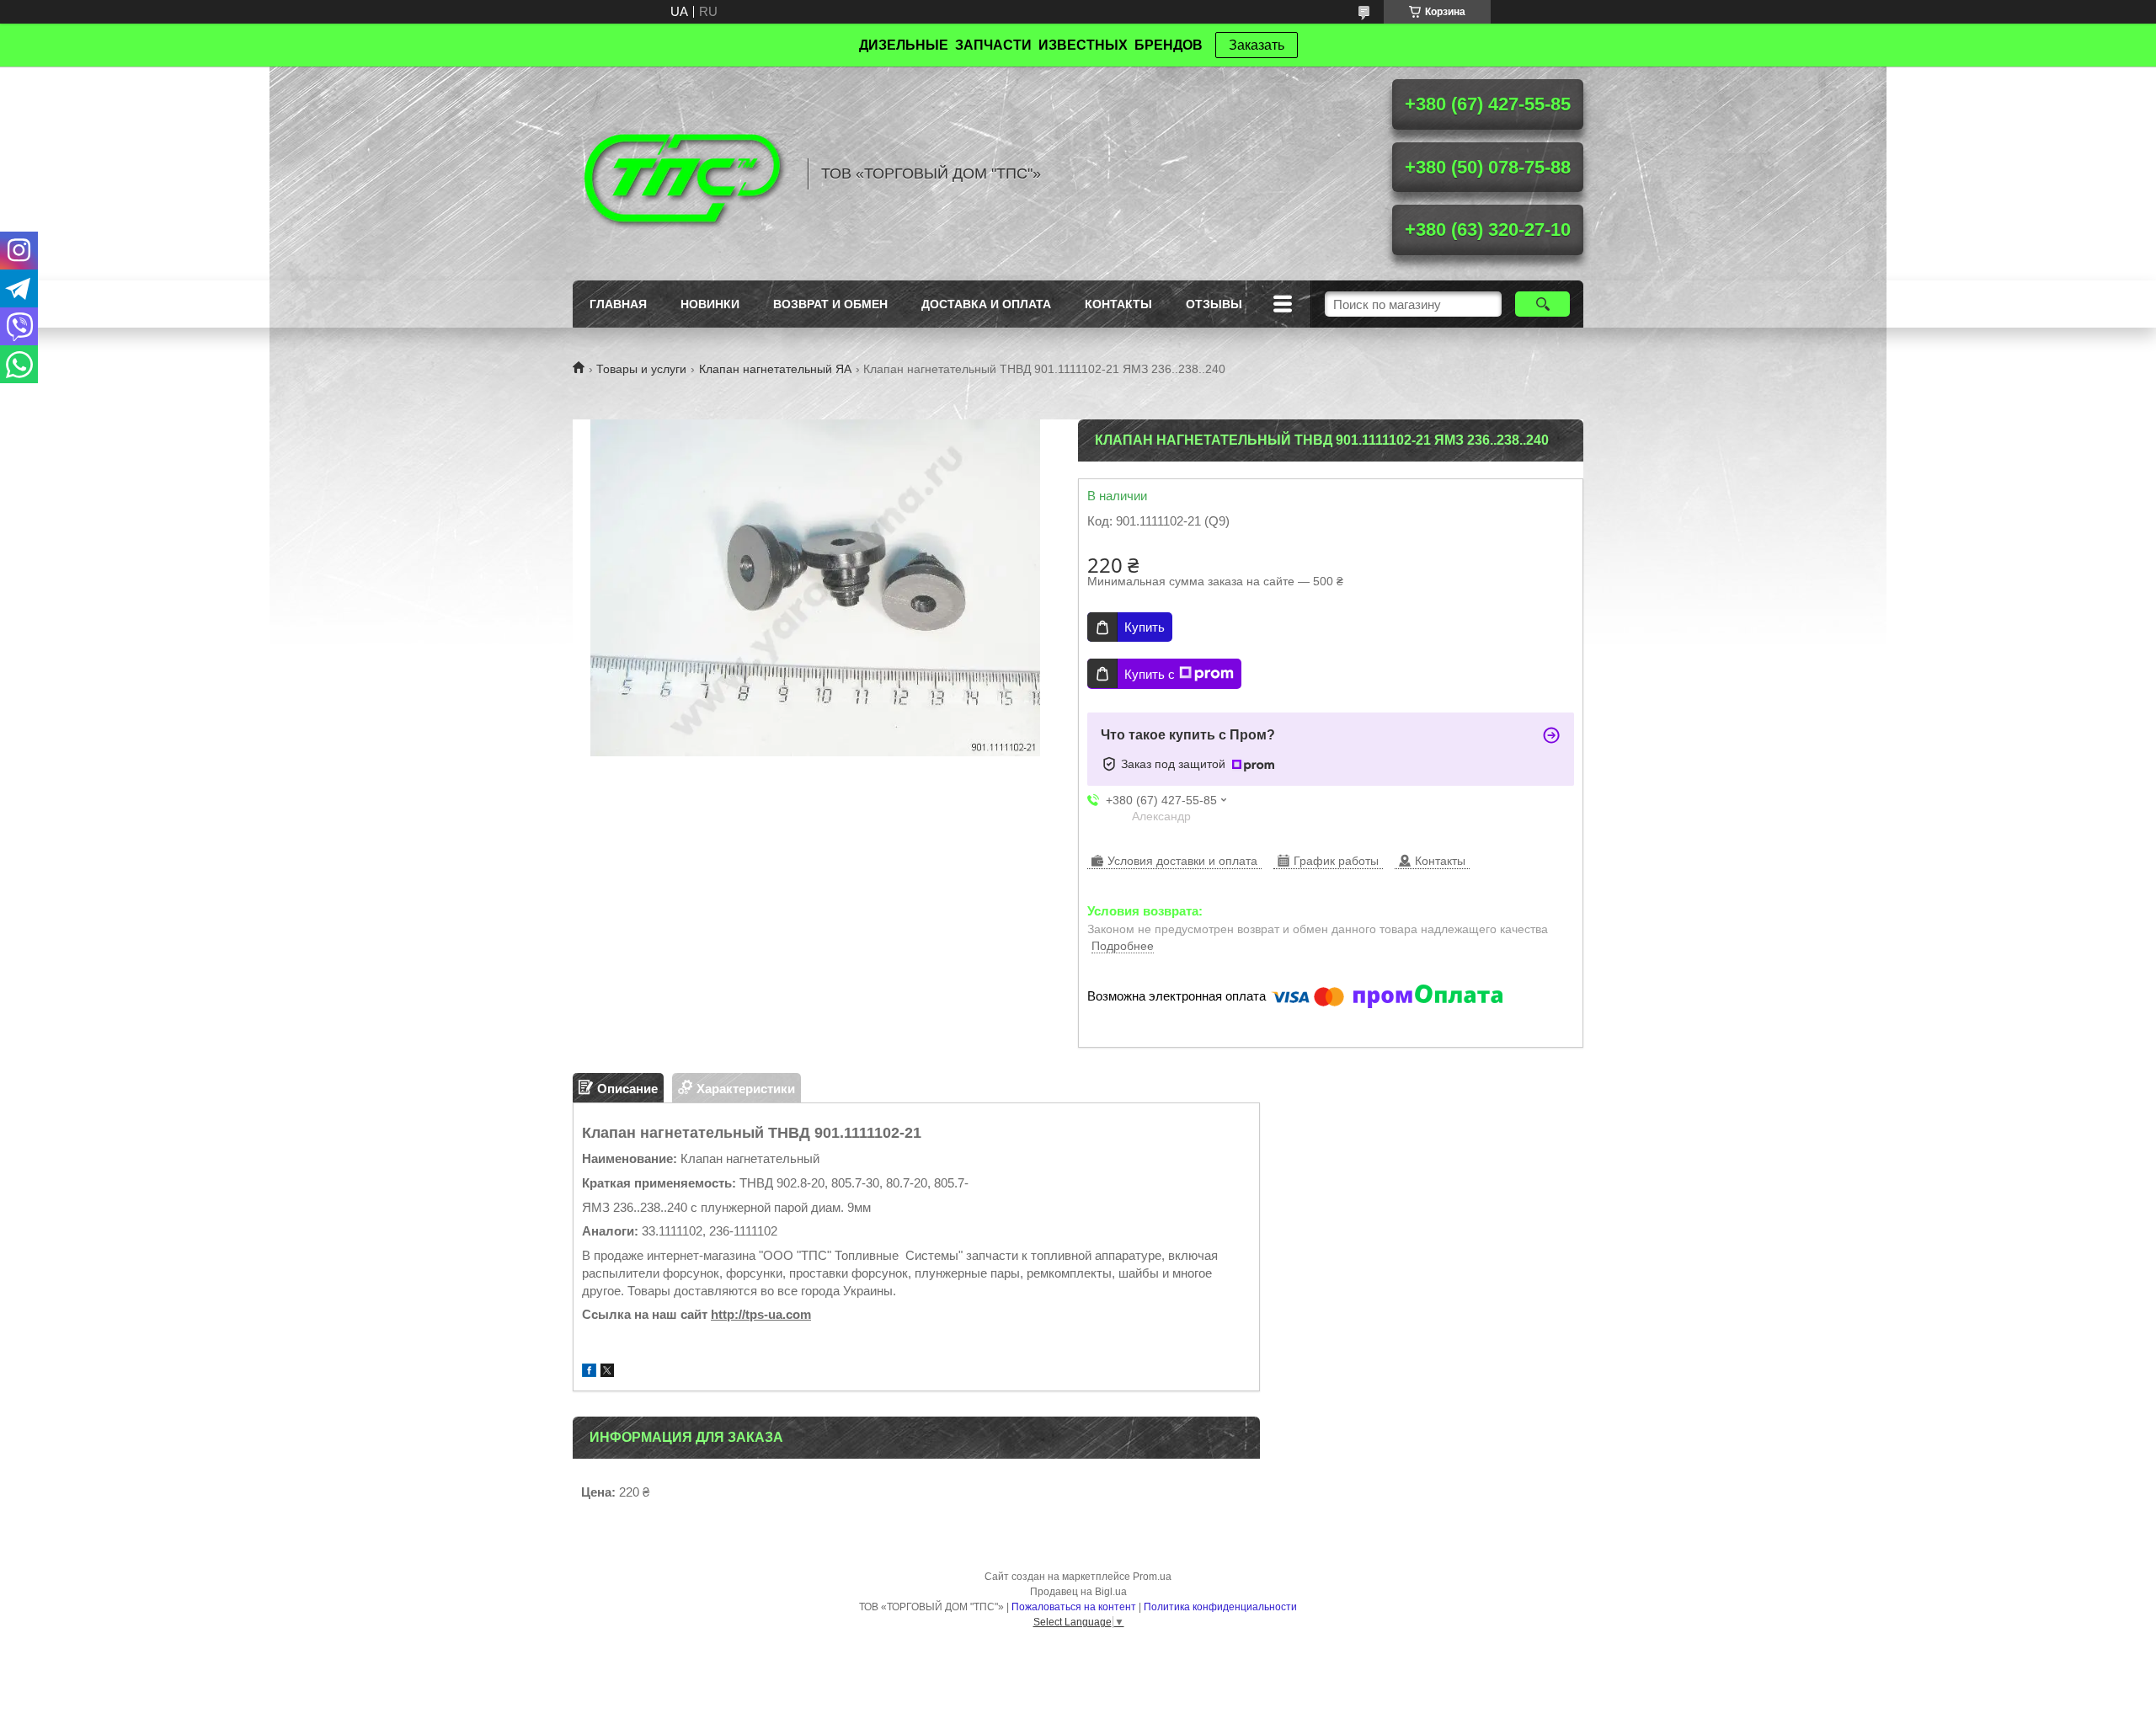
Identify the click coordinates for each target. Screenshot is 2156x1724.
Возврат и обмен (830, 304)
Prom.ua (1152, 1577)
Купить (1145, 627)
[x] (607, 1372)
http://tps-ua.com (761, 1314)
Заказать (1257, 45)
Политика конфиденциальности (1220, 1607)
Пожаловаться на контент (1074, 1607)
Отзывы (1214, 304)
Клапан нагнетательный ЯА (775, 369)
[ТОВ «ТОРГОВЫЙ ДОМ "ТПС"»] (682, 173)
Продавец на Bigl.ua (1078, 1592)
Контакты (1118, 304)
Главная (618, 304)
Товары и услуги (641, 369)
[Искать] (1542, 304)
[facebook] (589, 1372)
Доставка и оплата (986, 304)
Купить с (1150, 674)
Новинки (710, 304)
